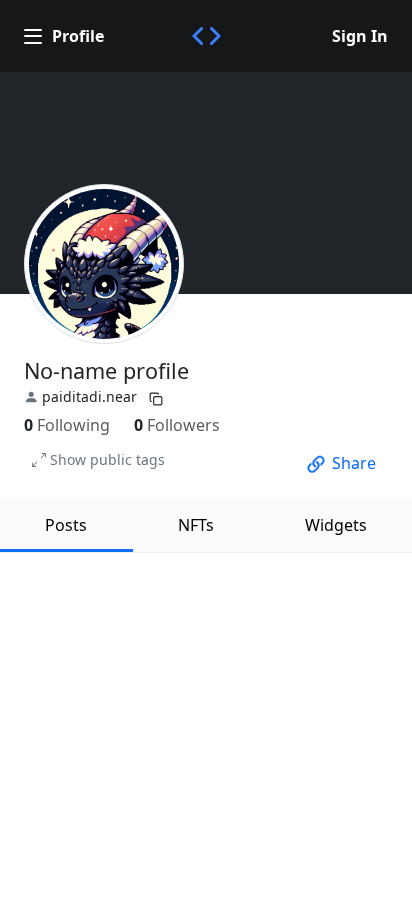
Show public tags (107, 459)
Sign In (360, 36)
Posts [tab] (66, 525)
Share (354, 463)
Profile (78, 36)
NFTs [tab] (196, 525)
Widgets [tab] (336, 525)
